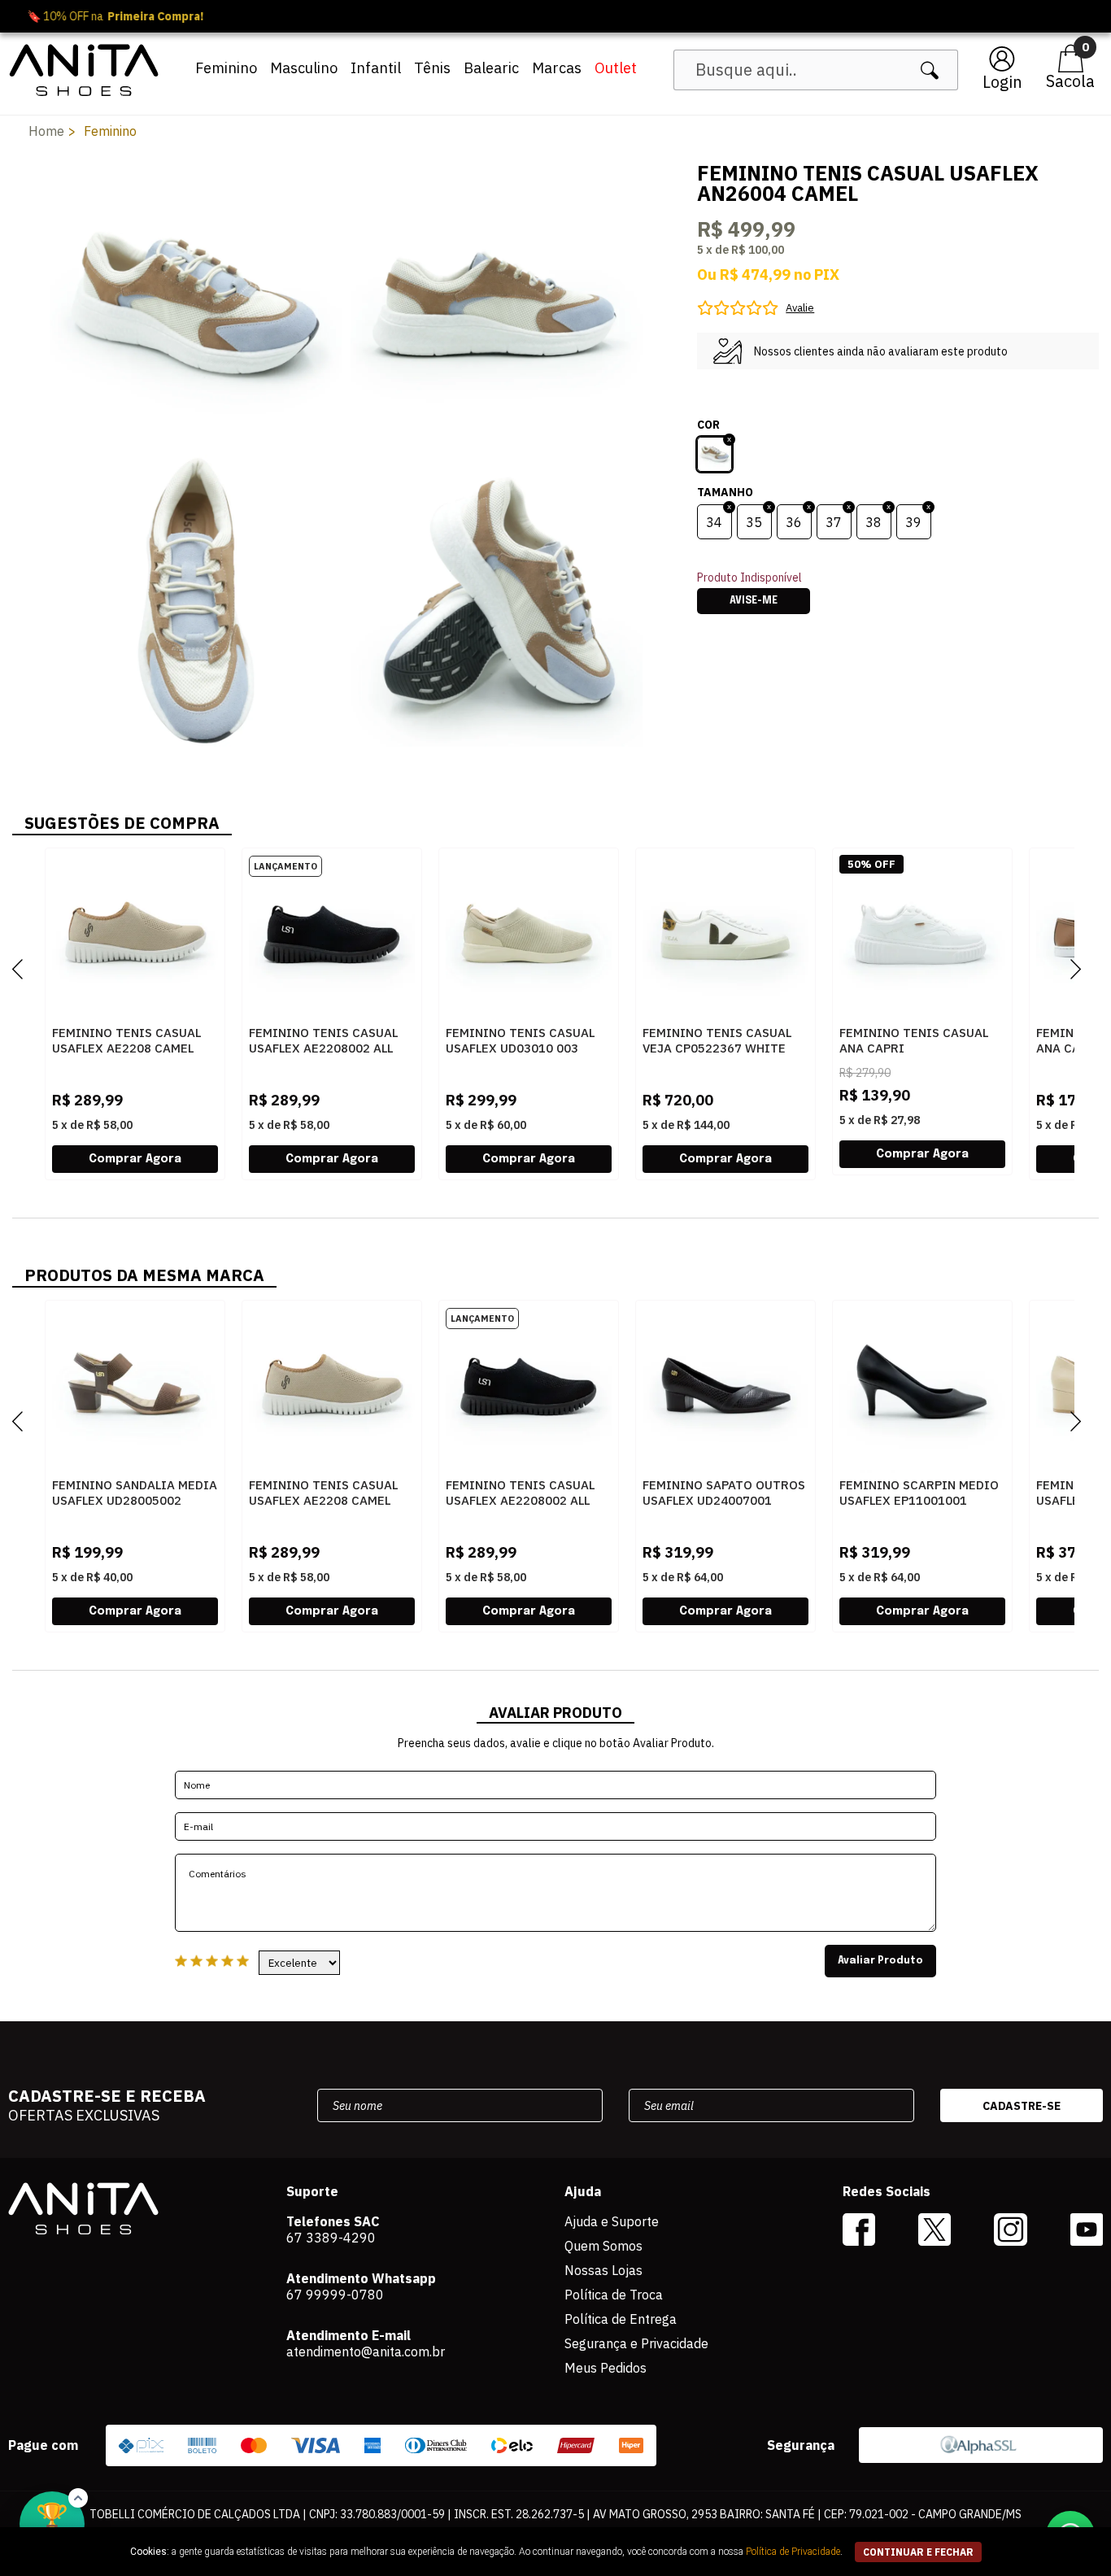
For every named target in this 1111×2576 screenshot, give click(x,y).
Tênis (432, 68)
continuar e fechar (918, 2552)
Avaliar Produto (880, 1961)
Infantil (376, 68)
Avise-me (754, 601)
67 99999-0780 (335, 2295)
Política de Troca (614, 2295)
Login (1002, 82)
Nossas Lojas (603, 2270)
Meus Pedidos (606, 2368)
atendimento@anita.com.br (366, 2352)
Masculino (304, 68)
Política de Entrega (621, 2319)
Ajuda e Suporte (612, 2221)
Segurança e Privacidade (636, 2343)
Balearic (491, 68)
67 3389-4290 (331, 2238)
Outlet (616, 68)
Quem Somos (603, 2246)
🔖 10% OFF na (556, 16)
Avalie (800, 308)
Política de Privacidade (793, 2552)
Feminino (226, 68)
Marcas (557, 68)
